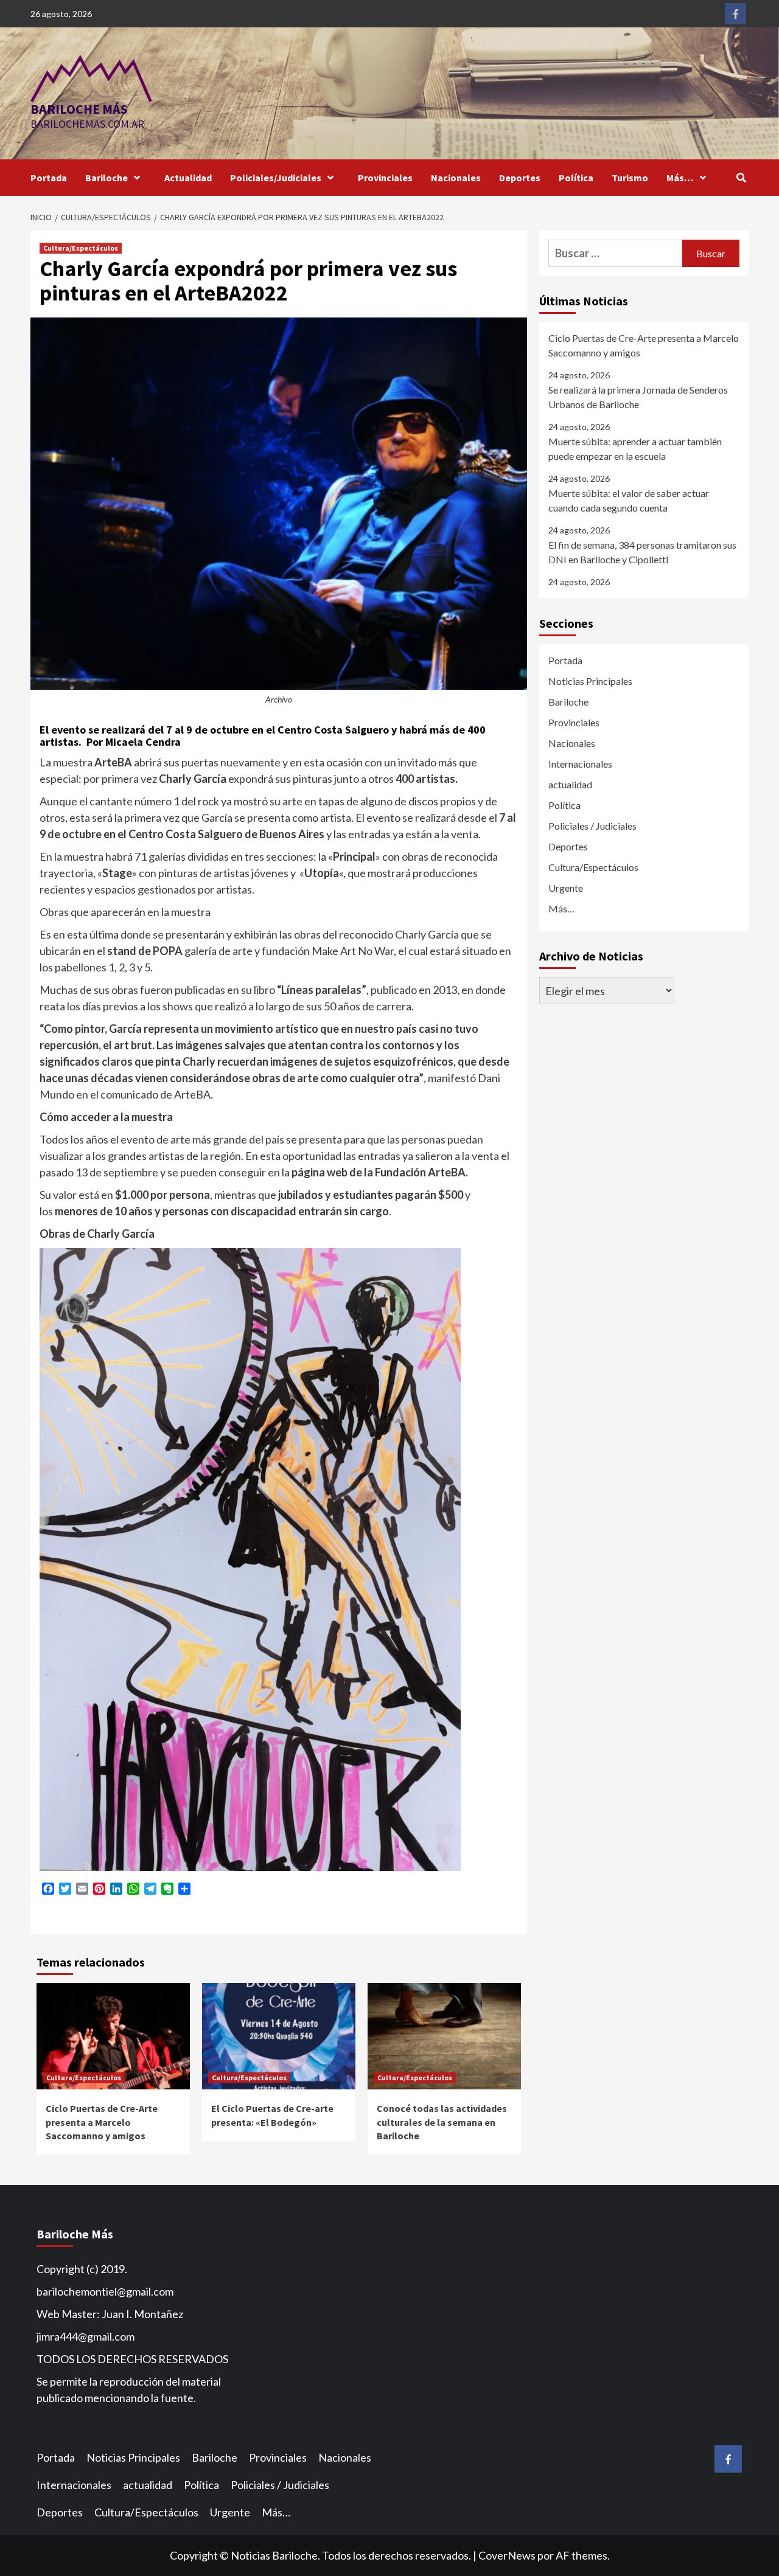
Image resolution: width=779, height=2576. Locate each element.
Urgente (566, 888)
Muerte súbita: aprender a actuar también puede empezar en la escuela (635, 449)
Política (576, 178)
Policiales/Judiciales (276, 178)
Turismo (630, 178)
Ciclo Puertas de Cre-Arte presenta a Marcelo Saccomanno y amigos (102, 2122)
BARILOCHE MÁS (79, 109)
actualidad (570, 784)
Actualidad (188, 178)
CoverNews (507, 2555)
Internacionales (580, 764)
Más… (680, 178)
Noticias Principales (590, 681)
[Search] (741, 178)
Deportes (520, 178)
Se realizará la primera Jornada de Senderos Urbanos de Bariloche (638, 397)
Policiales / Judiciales (592, 826)
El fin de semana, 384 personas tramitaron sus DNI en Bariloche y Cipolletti (642, 552)
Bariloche (107, 178)
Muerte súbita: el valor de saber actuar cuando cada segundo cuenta (629, 500)
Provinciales (385, 178)
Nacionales (456, 178)
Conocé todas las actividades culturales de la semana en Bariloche (442, 2122)
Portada (49, 178)
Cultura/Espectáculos (81, 248)
